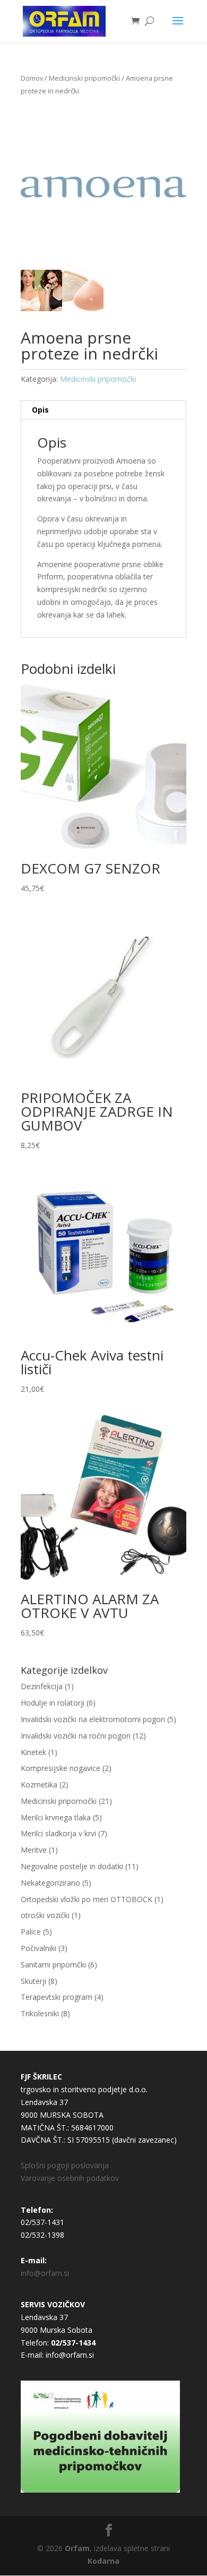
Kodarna (103, 2561)
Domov (32, 78)
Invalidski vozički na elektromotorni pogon (93, 1719)
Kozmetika (39, 1785)
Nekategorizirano (50, 1883)
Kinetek (33, 1752)
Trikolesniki (40, 2013)
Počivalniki (38, 1948)
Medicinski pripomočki (84, 78)
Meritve (34, 1850)
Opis (40, 410)
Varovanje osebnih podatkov (70, 2178)
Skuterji (33, 1981)
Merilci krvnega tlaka (56, 1817)
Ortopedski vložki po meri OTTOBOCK (87, 1899)
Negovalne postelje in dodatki (72, 1866)
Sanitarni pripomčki (53, 1965)
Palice (31, 1932)
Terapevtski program (57, 1997)
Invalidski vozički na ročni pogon (76, 1736)
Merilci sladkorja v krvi (58, 1833)
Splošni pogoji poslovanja (65, 2165)
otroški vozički (45, 1915)
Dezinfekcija (42, 1686)
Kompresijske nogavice (61, 1768)
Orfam (77, 2548)
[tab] (103, 410)
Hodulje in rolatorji (53, 1703)
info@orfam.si (45, 2273)
